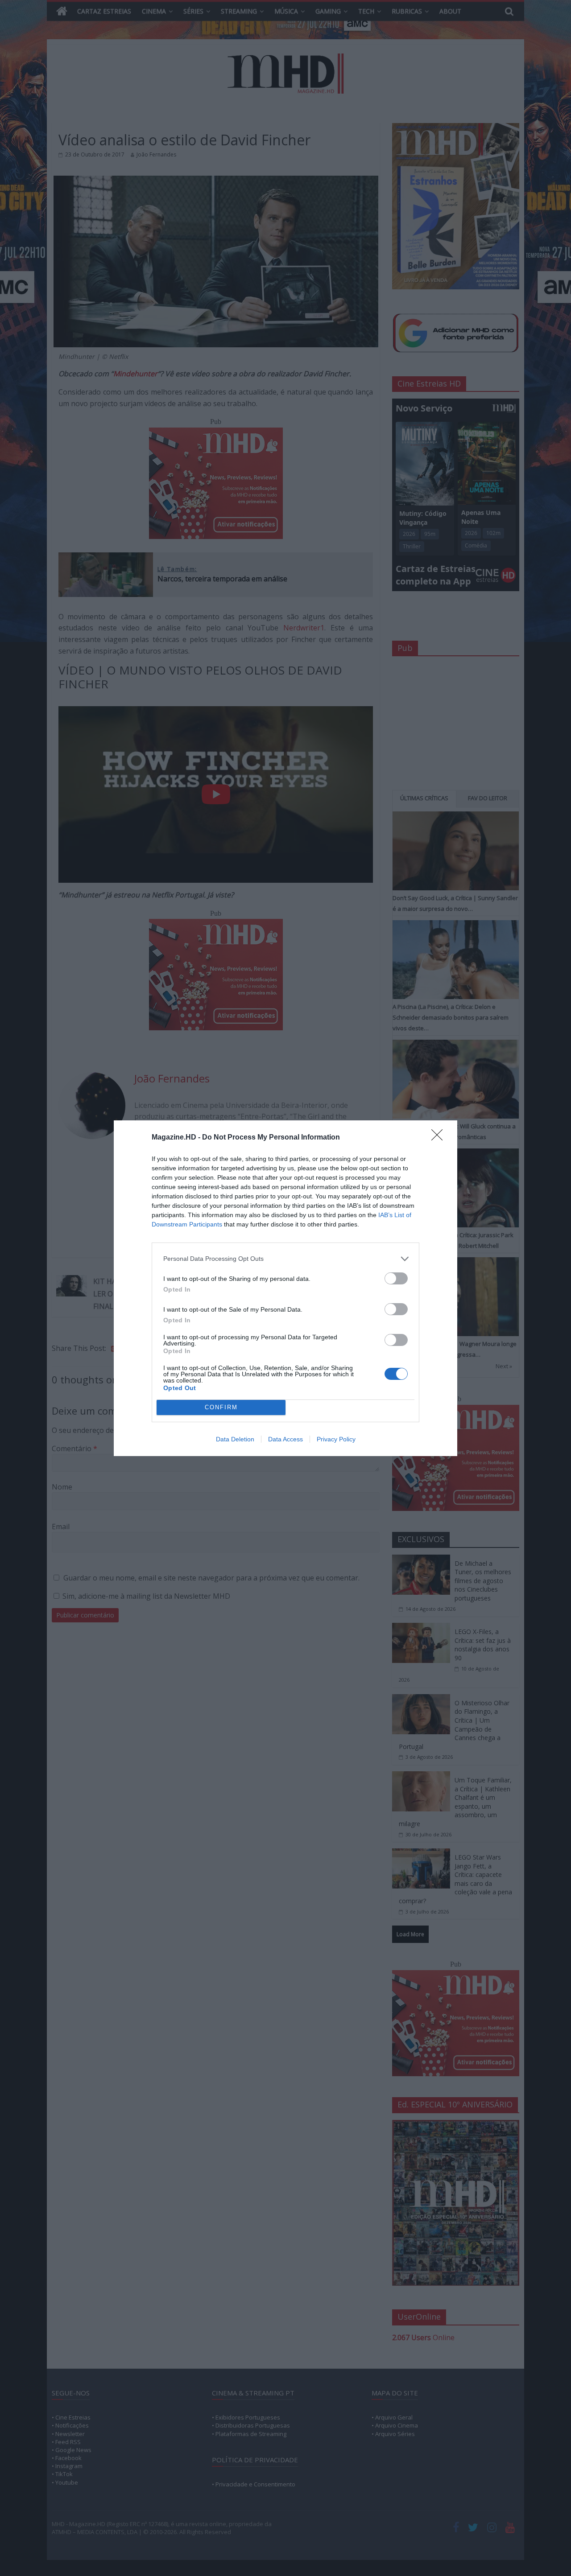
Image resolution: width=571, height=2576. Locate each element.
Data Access (285, 1439)
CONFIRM (221, 1407)
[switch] (396, 1278)
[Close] (440, 1138)
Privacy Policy (336, 1439)
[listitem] (285, 1259)
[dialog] (285, 1288)
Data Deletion (235, 1439)
